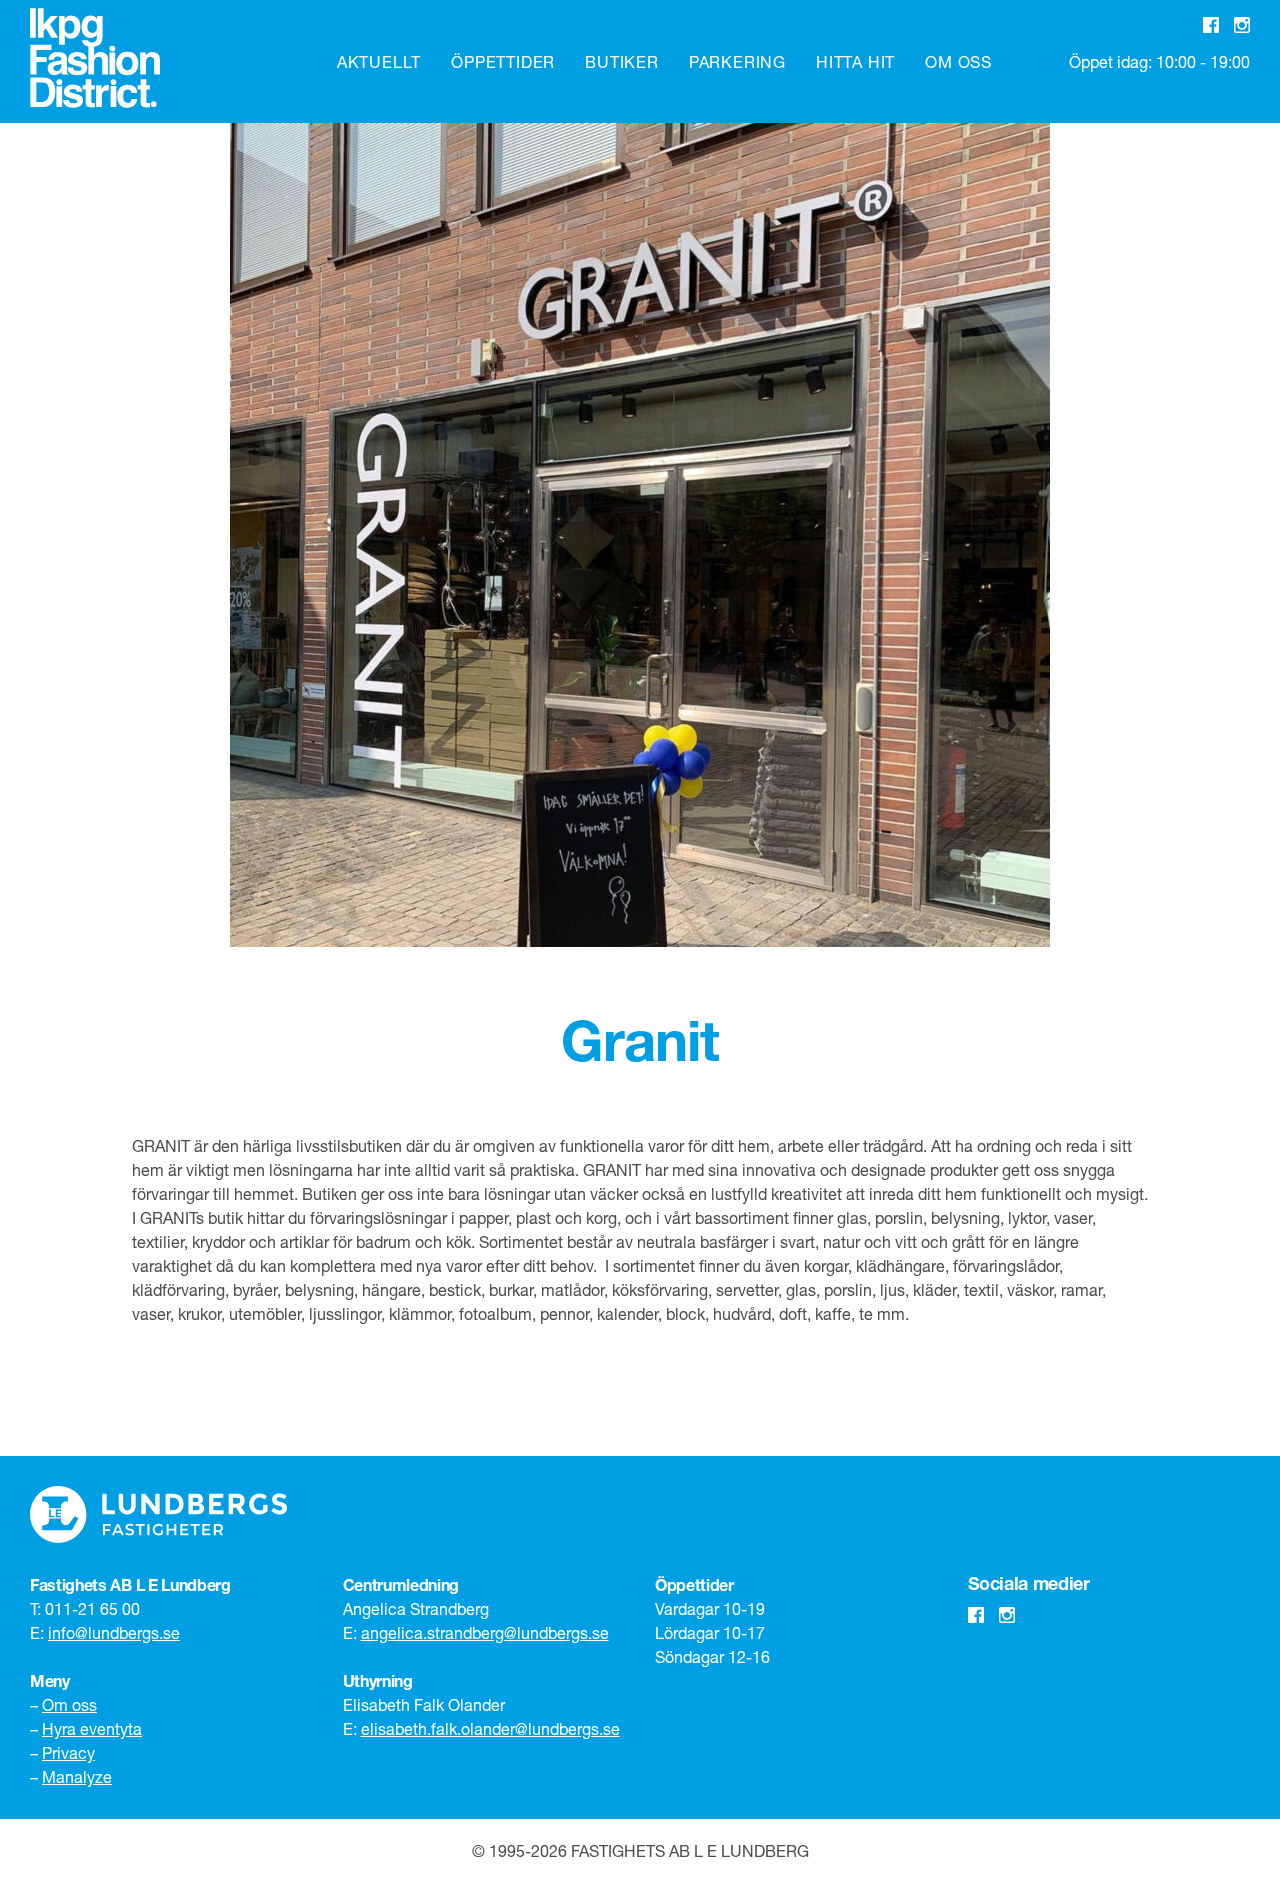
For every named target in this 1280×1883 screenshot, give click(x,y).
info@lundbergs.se (114, 1632)
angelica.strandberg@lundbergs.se (485, 1632)
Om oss (958, 61)
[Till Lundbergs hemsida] (158, 1514)
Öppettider (503, 61)
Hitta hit (855, 61)
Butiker (622, 61)
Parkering (737, 61)
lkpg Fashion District (95, 58)
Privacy (68, 1752)
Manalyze (77, 1776)
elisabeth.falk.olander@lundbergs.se (490, 1728)
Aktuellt (379, 61)
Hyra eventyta (92, 1728)
